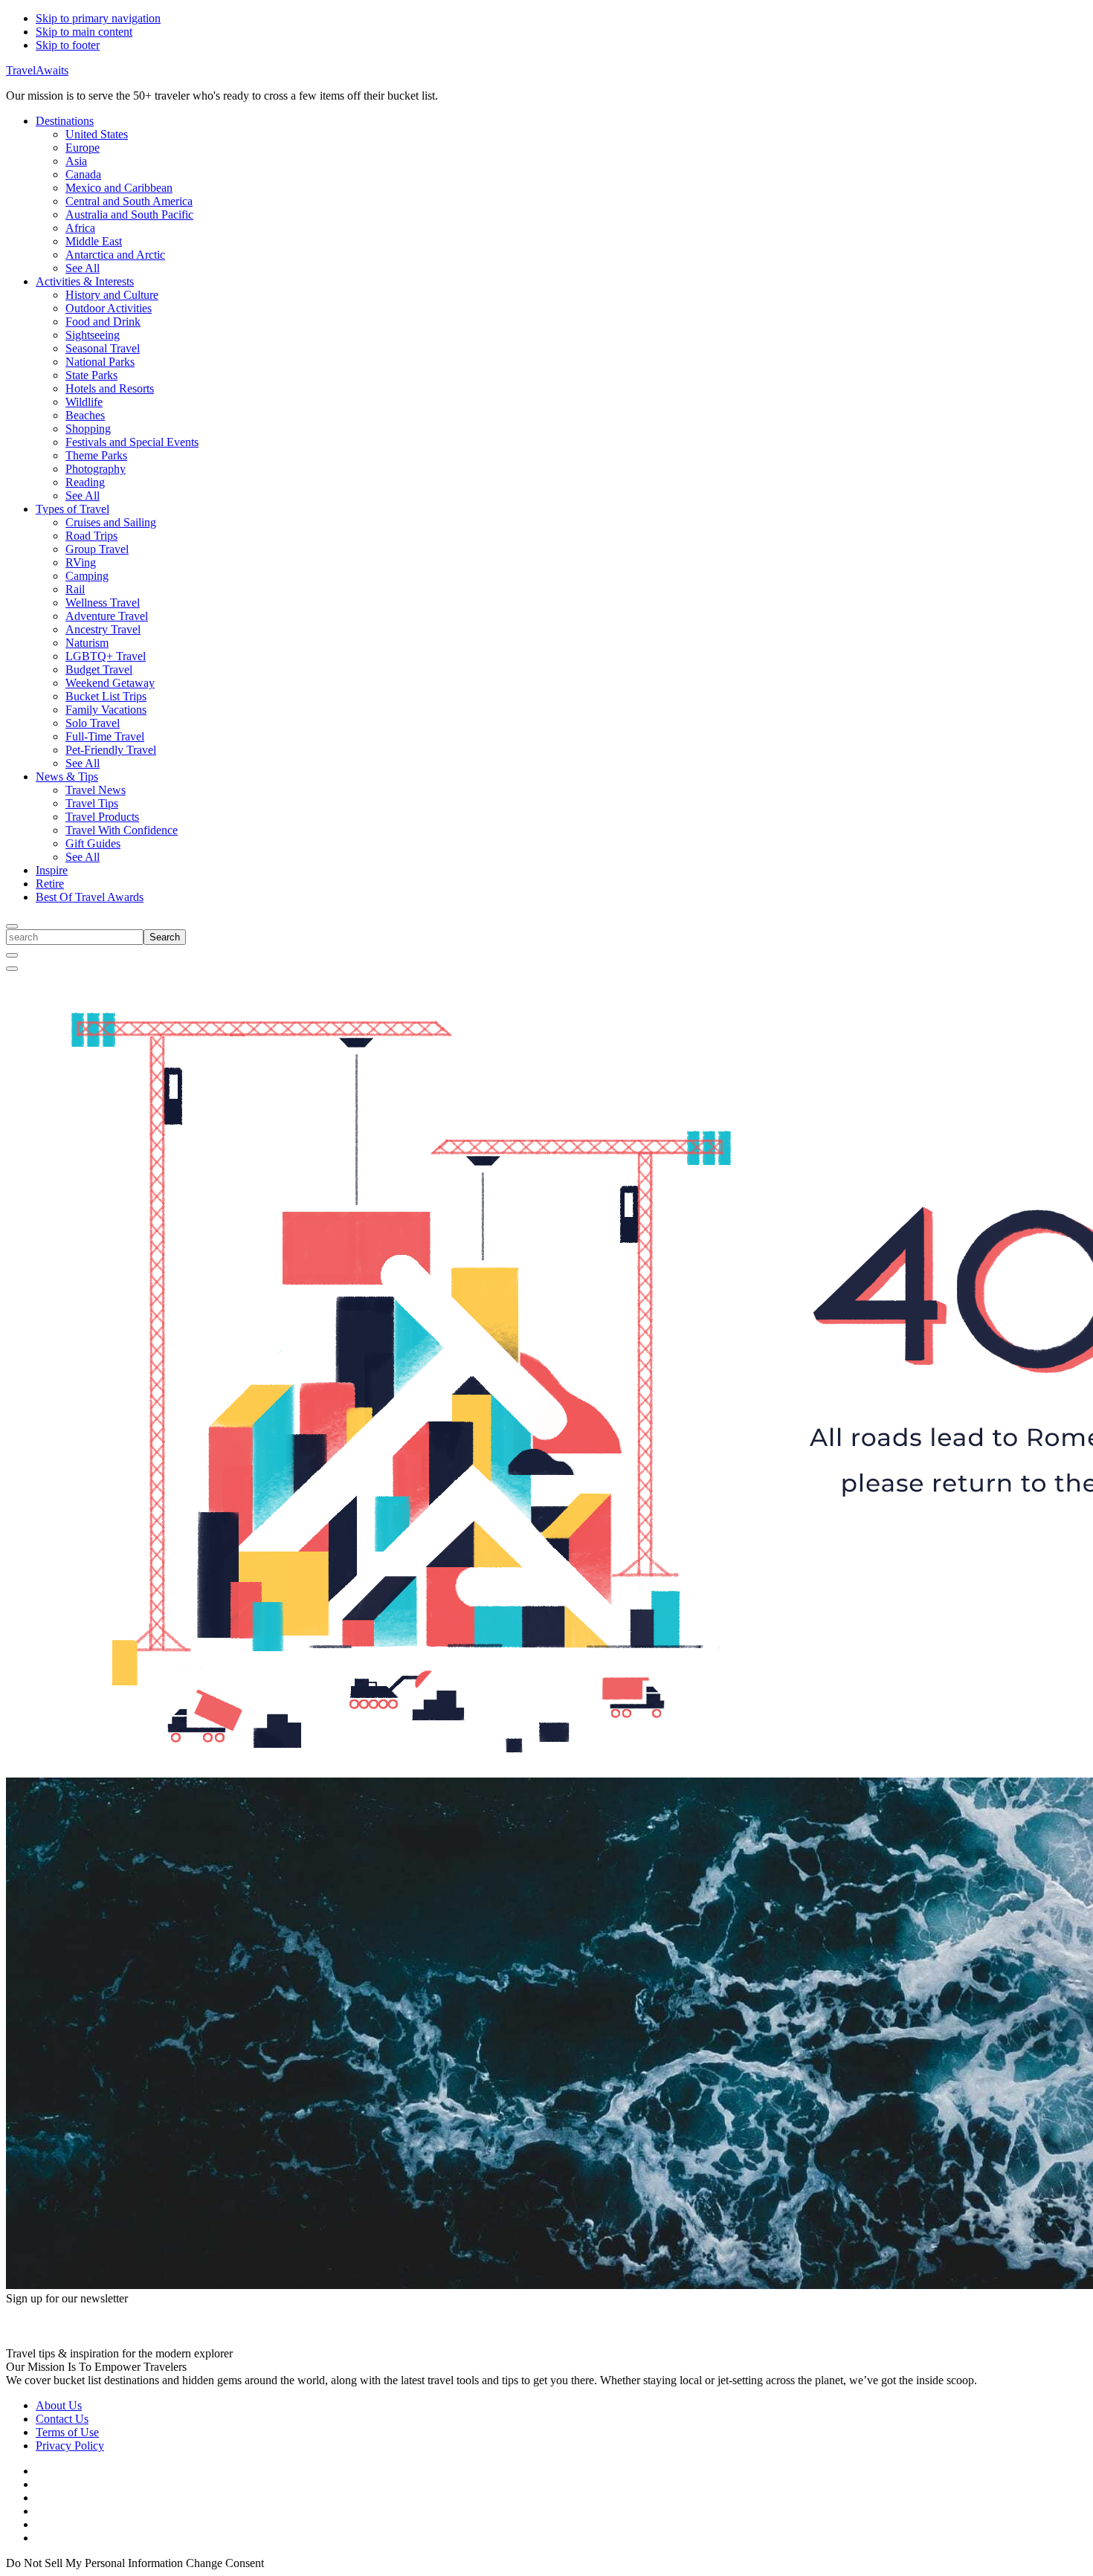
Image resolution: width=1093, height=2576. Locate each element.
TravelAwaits (37, 70)
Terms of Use (67, 2432)
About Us (59, 2405)
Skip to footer (68, 45)
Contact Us (62, 2419)
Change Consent (225, 2563)
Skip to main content (84, 32)
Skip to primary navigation (98, 18)
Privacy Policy (70, 2446)
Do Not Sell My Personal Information (94, 2563)
